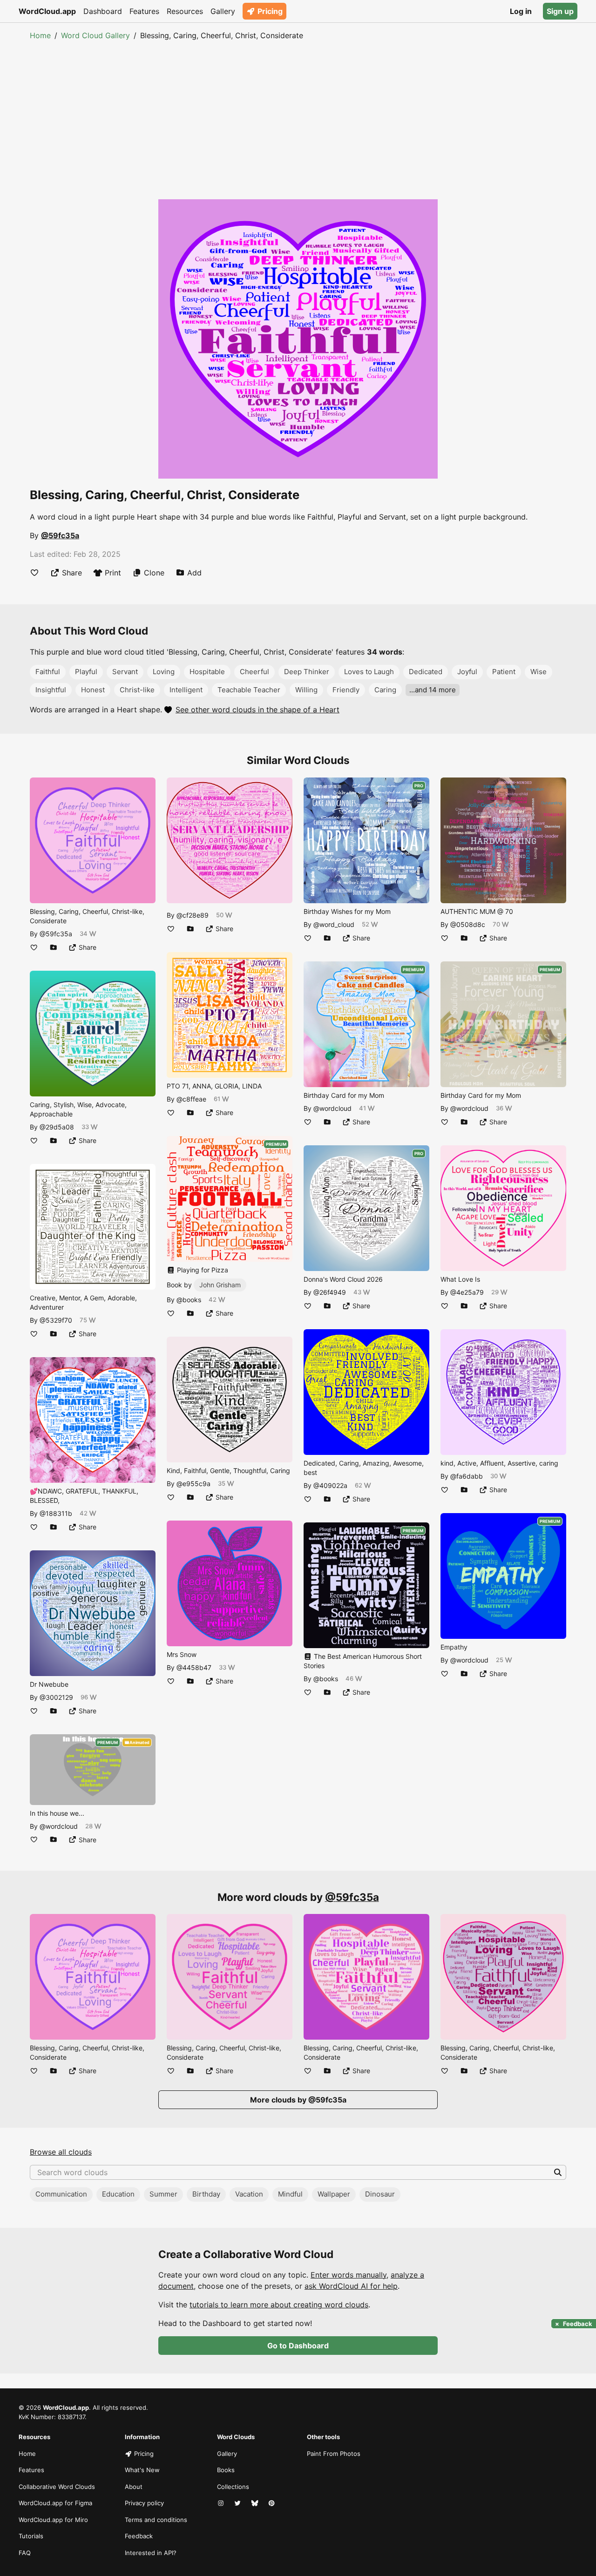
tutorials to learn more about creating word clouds (279, 2305)
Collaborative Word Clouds (57, 2487)
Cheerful (254, 672)
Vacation (249, 2194)
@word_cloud (334, 924)
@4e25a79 (467, 1292)
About (134, 2487)
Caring (385, 690)
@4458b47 (194, 1667)
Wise (538, 672)
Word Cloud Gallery (95, 35)
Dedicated (426, 672)
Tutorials (31, 2536)
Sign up (560, 11)
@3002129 (56, 1697)
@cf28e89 (193, 915)
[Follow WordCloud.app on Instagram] (222, 2503)
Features (144, 11)
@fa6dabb (467, 1476)
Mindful (290, 2194)
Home (40, 35)
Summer (163, 2194)
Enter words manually (349, 2275)
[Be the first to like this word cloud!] (34, 573)
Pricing (270, 11)
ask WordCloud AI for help (351, 2286)
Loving (164, 672)
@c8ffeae (191, 1099)
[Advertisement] (298, 111)
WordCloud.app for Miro (53, 2520)
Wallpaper (334, 2194)
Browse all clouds (61, 2152)
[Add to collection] (54, 947)
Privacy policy (144, 2503)
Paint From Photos (334, 2454)
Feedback (139, 2536)
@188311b (56, 1513)
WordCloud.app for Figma (55, 2503)
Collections (233, 2487)
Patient (504, 672)
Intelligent (186, 690)
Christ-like (137, 690)
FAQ (25, 2553)
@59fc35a (60, 535)
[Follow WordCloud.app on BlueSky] (256, 2503)
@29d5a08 (57, 1127)
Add (194, 573)
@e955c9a (193, 1484)
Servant (125, 672)
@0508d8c (468, 924)
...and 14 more (433, 690)
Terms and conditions (156, 2520)
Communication (61, 2194)
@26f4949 (330, 1292)
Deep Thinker (307, 672)
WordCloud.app (47, 11)
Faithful (48, 672)
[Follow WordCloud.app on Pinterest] (272, 2503)
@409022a (330, 1485)
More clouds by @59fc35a (298, 2100)
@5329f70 (56, 1320)
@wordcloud (59, 1826)
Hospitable (207, 672)
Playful (86, 672)
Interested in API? (151, 2553)
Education (118, 2194)
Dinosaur (380, 2194)
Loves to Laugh (369, 672)
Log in (521, 11)
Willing (306, 690)
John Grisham (220, 1285)
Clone (154, 573)
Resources (185, 11)
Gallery (223, 11)
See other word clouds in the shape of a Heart (257, 710)
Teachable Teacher (249, 690)
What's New (142, 2470)
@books (189, 1300)
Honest (93, 690)
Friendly (346, 690)
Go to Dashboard (298, 2346)
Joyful (467, 672)
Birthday (206, 2194)
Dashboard (103, 11)
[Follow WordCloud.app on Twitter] (238, 2503)
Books (226, 2470)
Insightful (51, 690)
